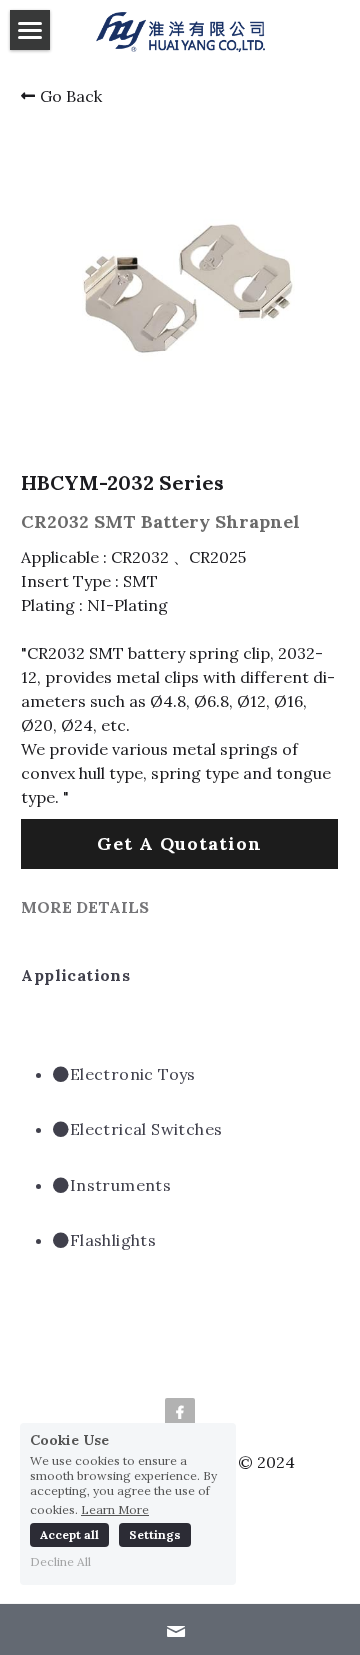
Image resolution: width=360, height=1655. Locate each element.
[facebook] (180, 1413)
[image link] (180, 30)
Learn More (115, 1509)
